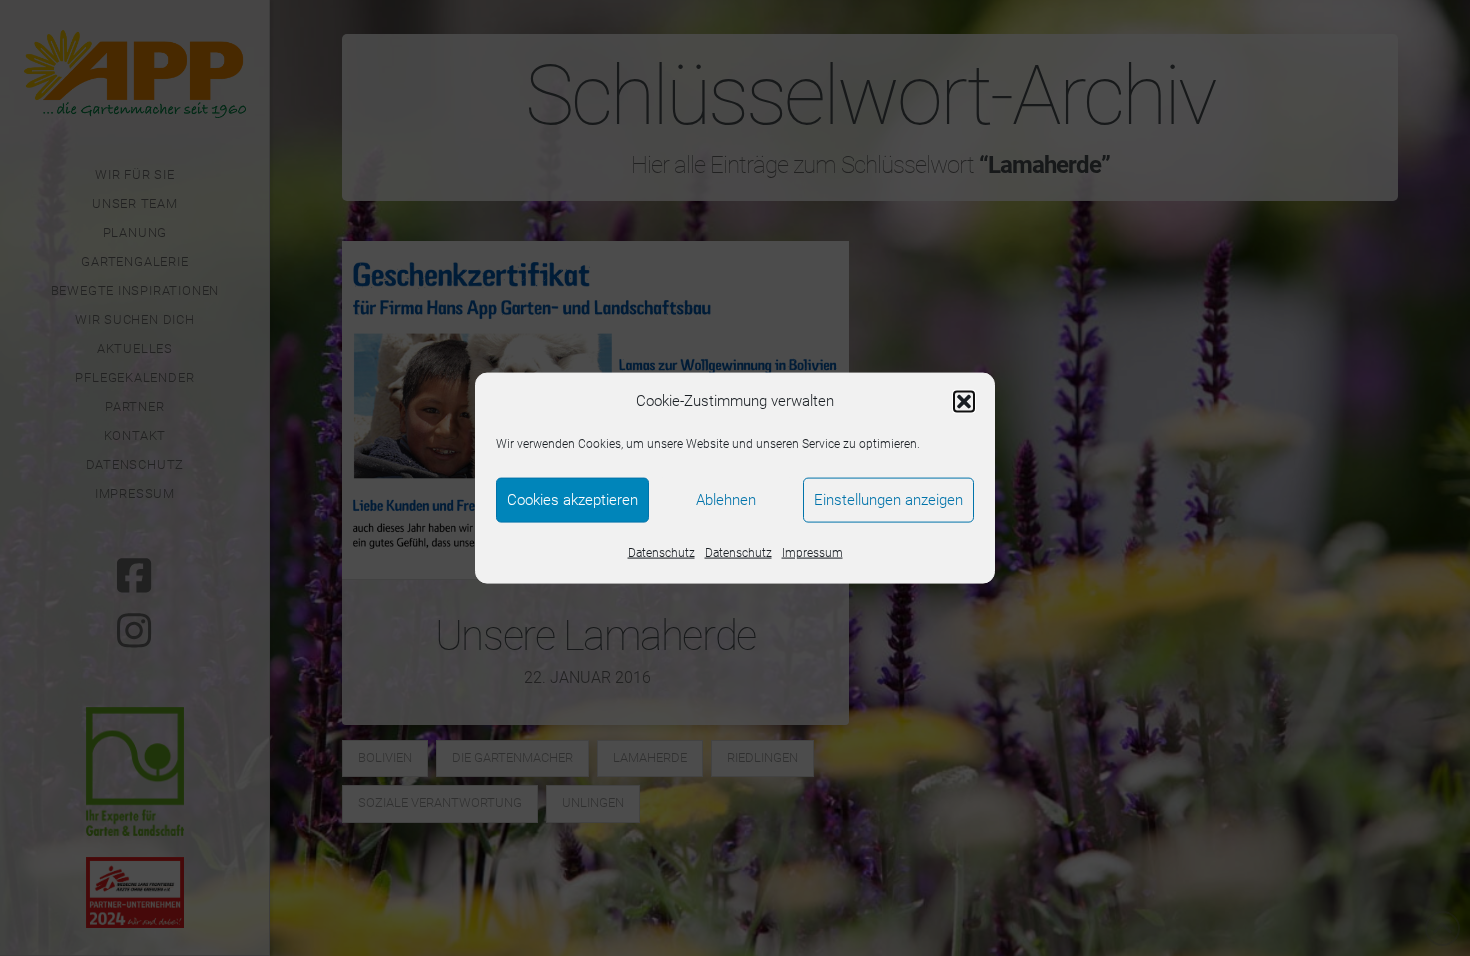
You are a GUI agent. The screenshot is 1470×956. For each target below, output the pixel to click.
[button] (964, 401)
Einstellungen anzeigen (888, 500)
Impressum (812, 552)
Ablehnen (726, 500)
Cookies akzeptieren (572, 500)
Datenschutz (661, 552)
